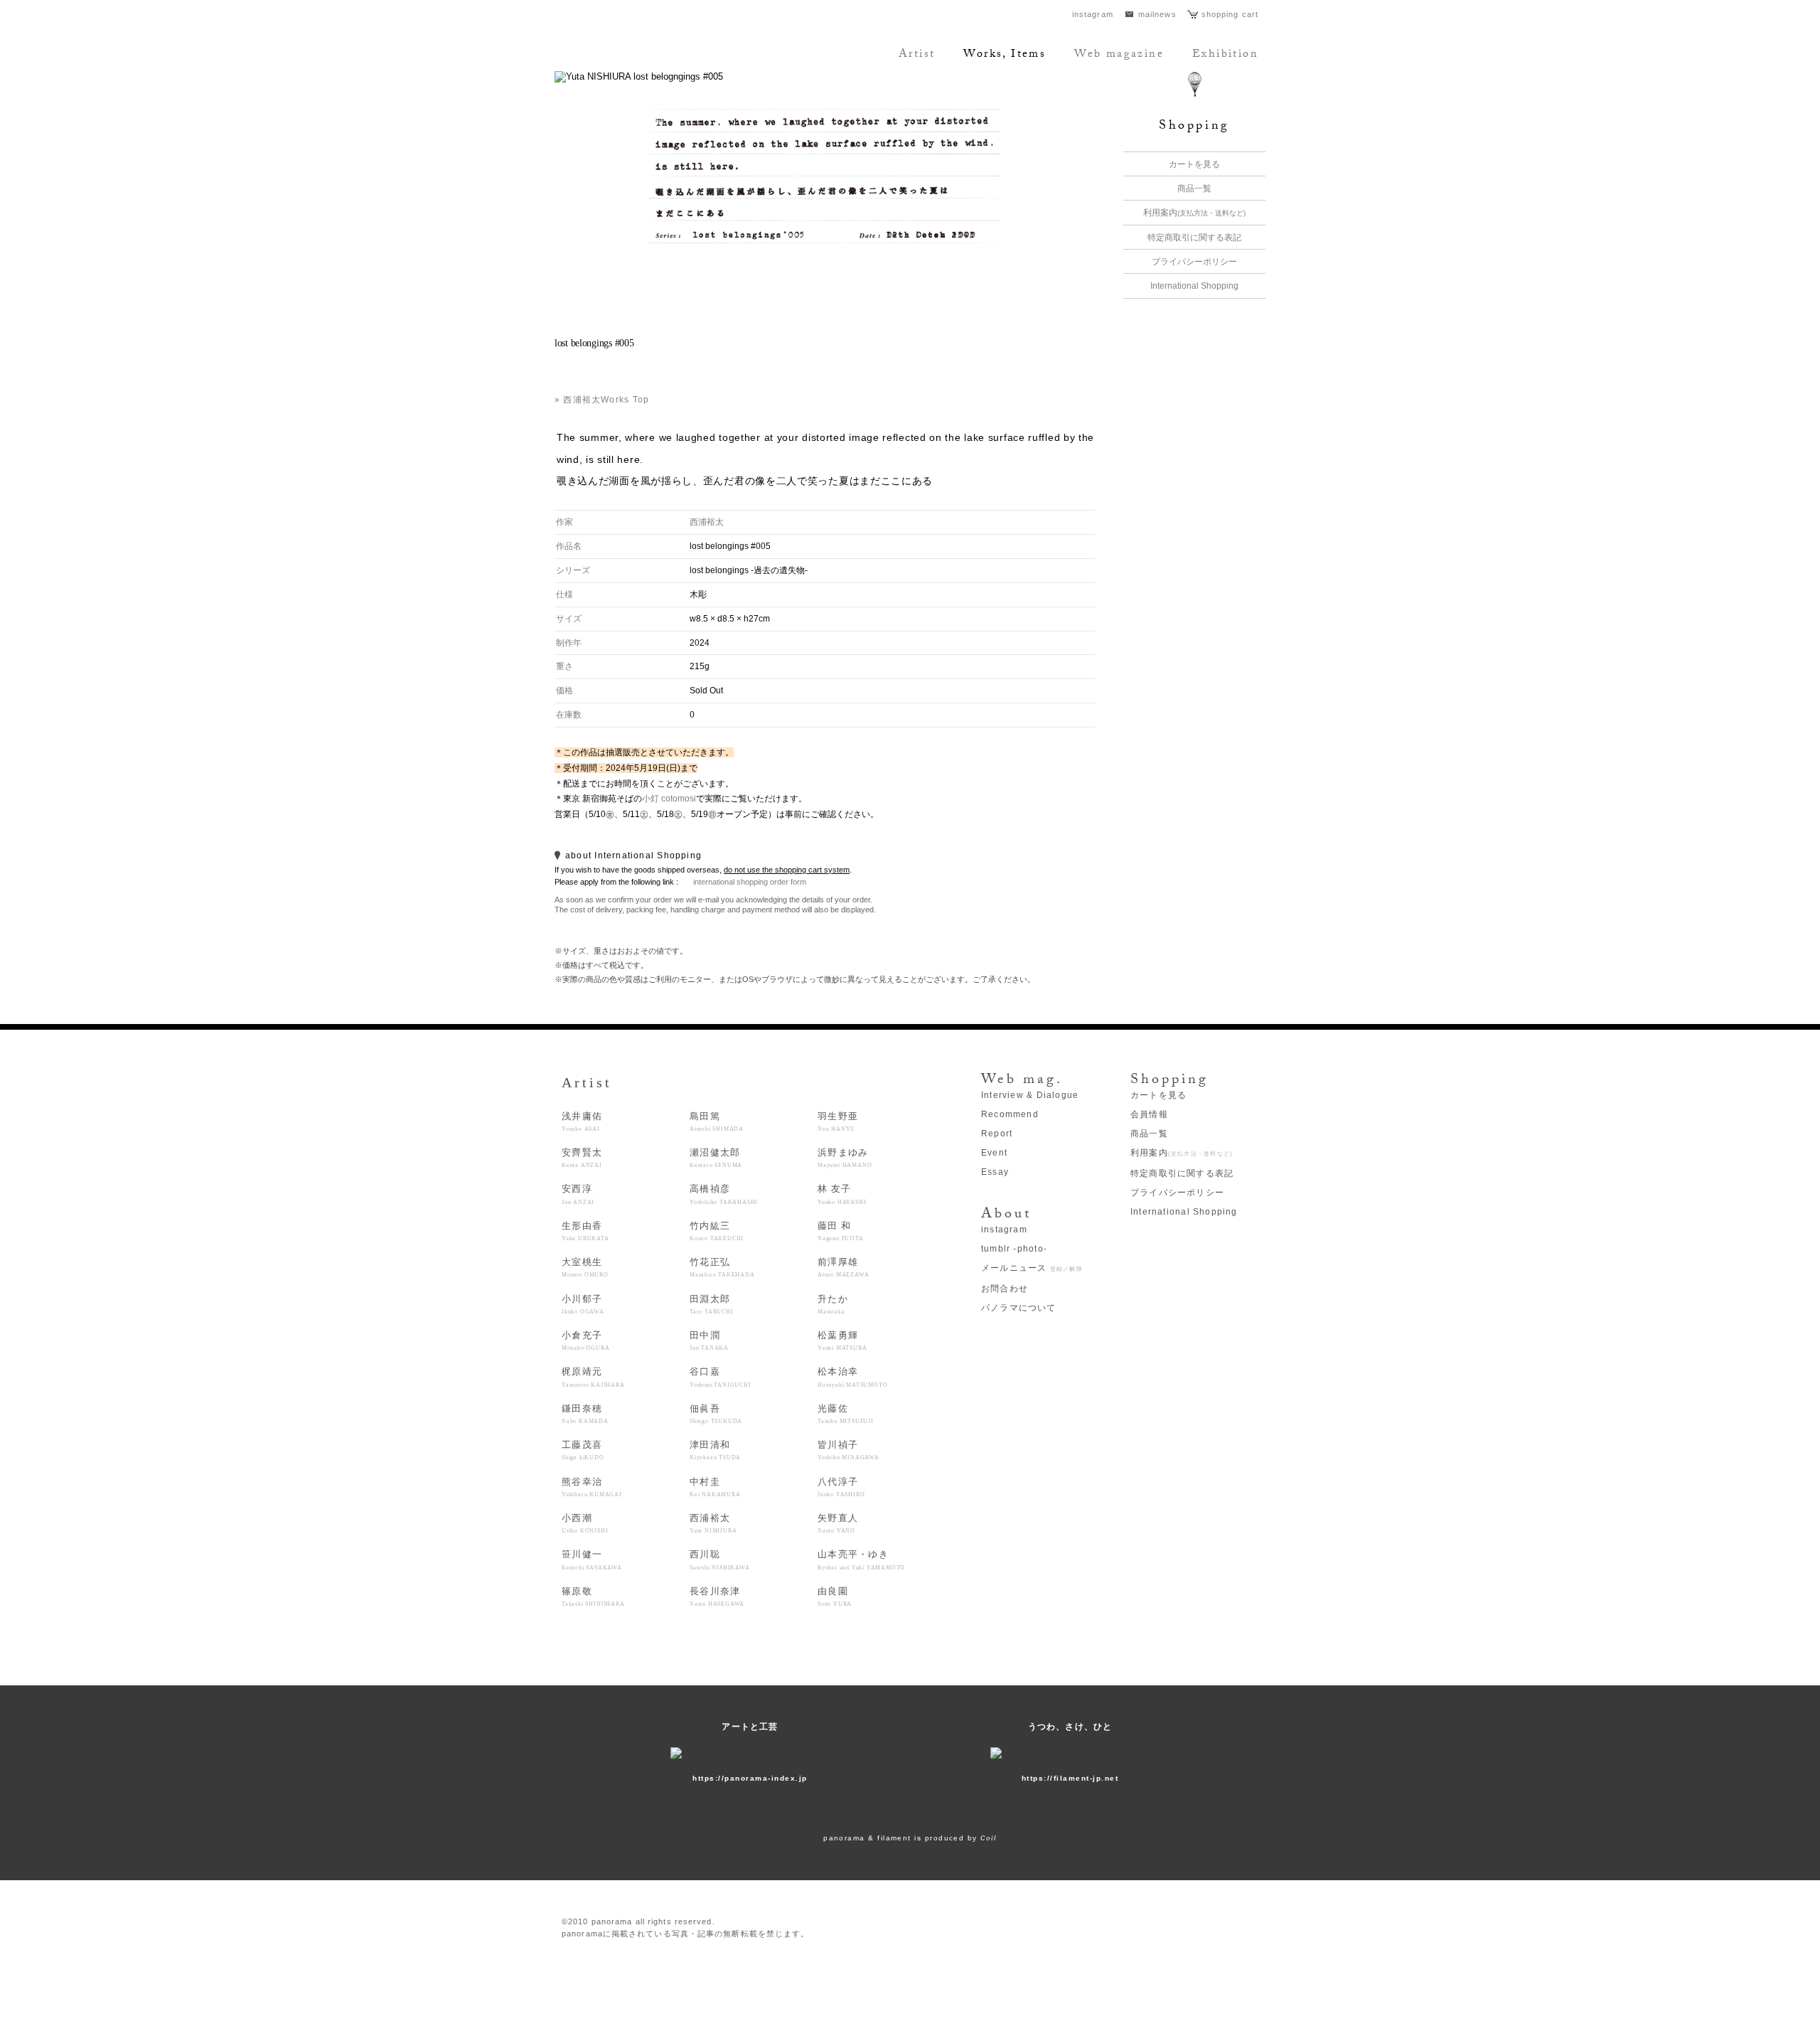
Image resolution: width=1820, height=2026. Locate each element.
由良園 (835, 1596)
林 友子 (842, 1194)
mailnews (1157, 14)
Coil (989, 1838)
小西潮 (585, 1523)
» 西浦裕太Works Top (602, 400)
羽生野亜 (838, 1121)
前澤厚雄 (843, 1267)
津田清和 (715, 1450)
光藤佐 (846, 1414)
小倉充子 (585, 1340)
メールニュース (1032, 1268)
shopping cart (1230, 14)
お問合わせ (1005, 1289)
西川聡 (720, 1560)
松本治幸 (852, 1377)
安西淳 (578, 1194)
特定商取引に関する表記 (1194, 238)
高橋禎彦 (724, 1194)
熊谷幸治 (592, 1487)
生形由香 (585, 1231)
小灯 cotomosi (669, 799)
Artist (917, 55)
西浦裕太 (707, 522)
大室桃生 (585, 1267)
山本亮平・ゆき (861, 1560)
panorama (651, 53)
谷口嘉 (721, 1377)
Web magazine (1119, 55)
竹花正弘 (722, 1267)
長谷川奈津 (717, 1596)
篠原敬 (593, 1596)
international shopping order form (750, 882)
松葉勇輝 (842, 1340)
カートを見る (1194, 164)
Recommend (1010, 1114)
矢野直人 (838, 1523)
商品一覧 (1194, 188)
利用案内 (1194, 213)
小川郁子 (583, 1304)
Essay (995, 1172)
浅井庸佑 (582, 1121)
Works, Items (1005, 55)
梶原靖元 (593, 1377)
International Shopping (1194, 286)
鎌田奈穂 (585, 1414)
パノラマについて (1019, 1308)
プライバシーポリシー (1194, 262)
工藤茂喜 (583, 1450)
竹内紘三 (717, 1231)
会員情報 (1149, 1114)
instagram (1093, 14)
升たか (833, 1304)
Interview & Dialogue (1030, 1095)
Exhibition (1225, 55)
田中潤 (709, 1340)
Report (997, 1134)
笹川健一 (592, 1560)
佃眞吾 (716, 1414)
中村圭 (715, 1487)
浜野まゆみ (845, 1158)
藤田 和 (840, 1231)
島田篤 (717, 1121)
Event (994, 1153)
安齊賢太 (582, 1158)
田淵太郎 (712, 1304)
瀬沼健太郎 (716, 1158)
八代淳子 (841, 1487)
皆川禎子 (849, 1450)
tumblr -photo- (1014, 1249)
